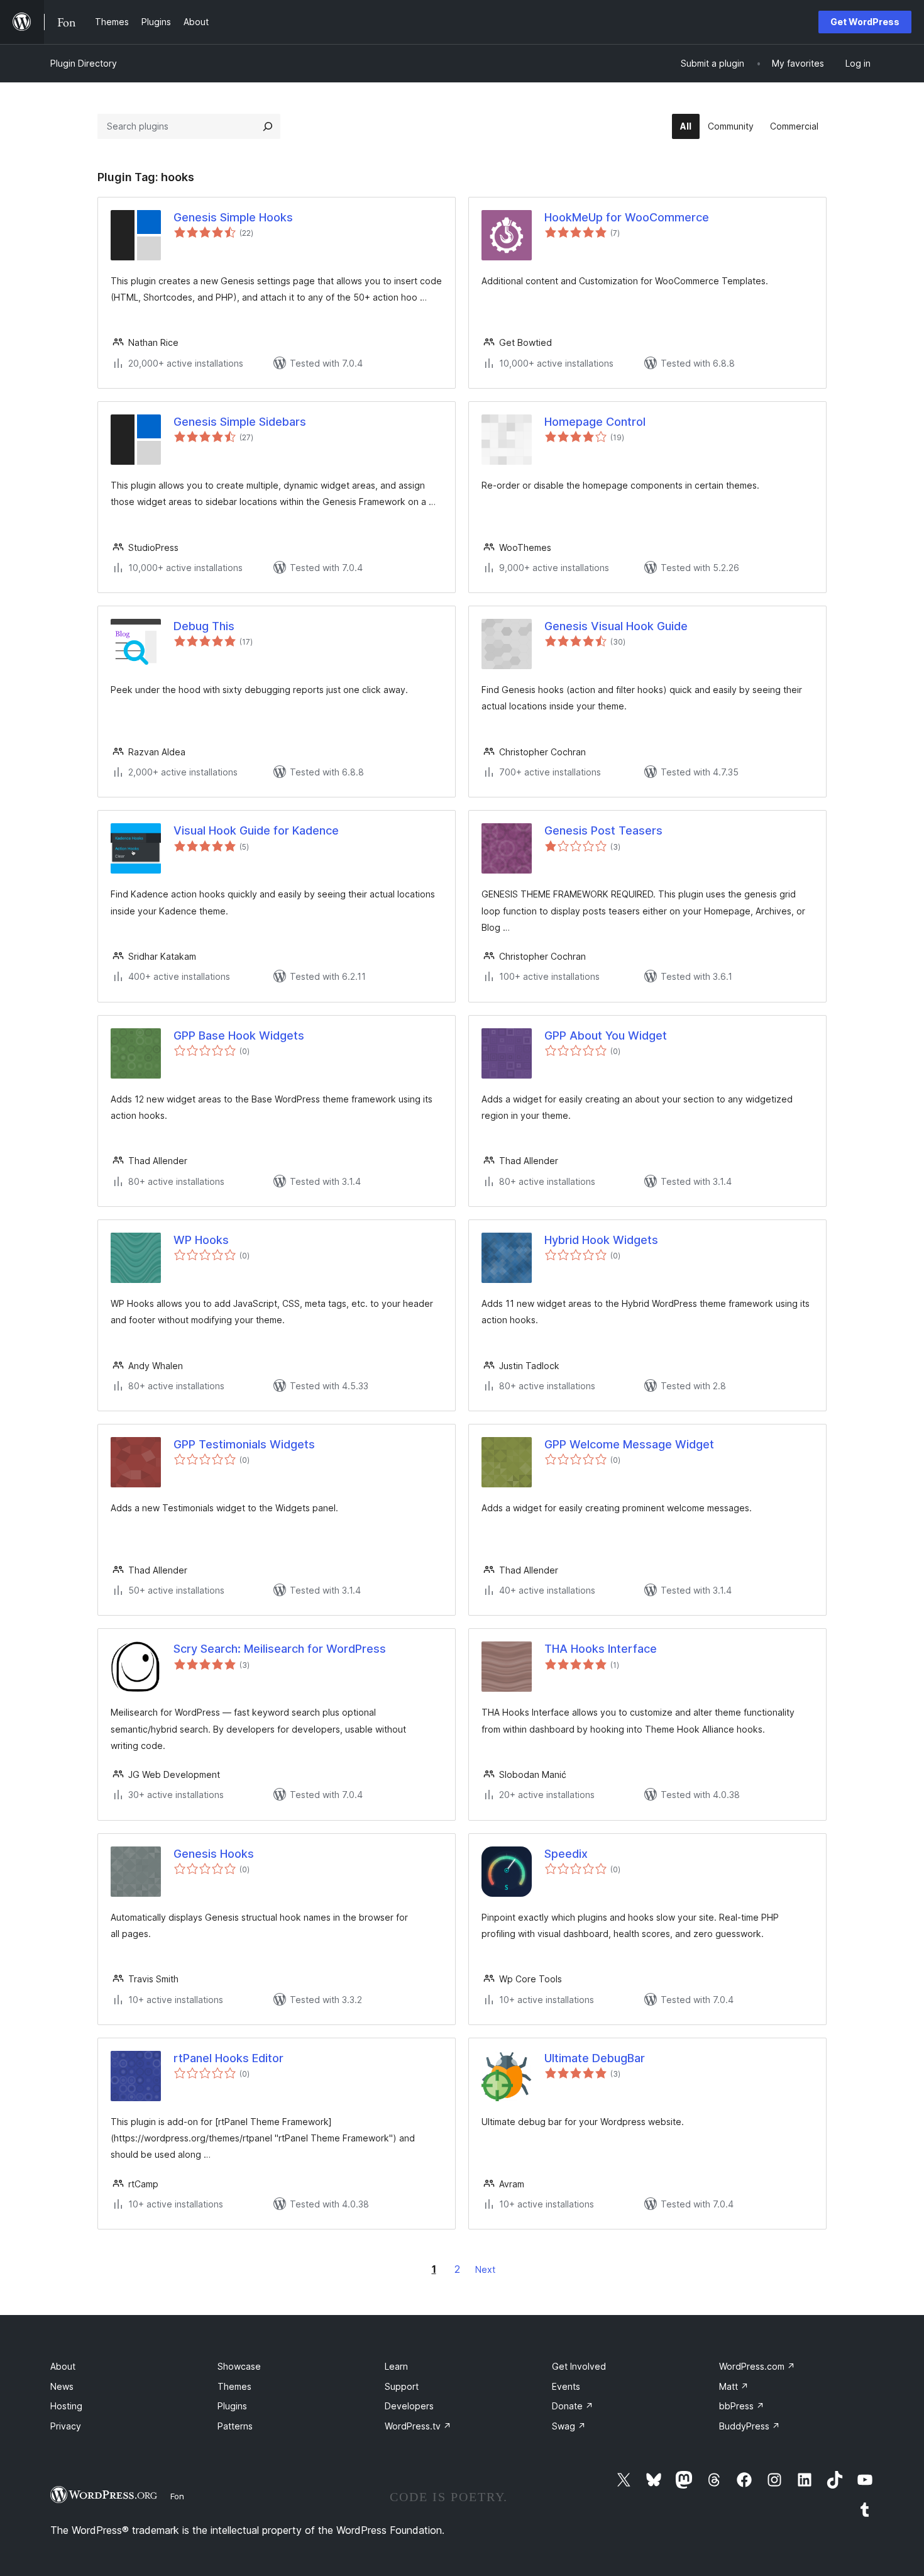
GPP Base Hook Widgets (239, 1035)
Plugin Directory (84, 63)
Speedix (566, 1854)
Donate (573, 2406)
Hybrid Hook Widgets (601, 1240)
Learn (396, 2366)
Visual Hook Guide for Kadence (256, 830)
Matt (734, 2386)
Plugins (232, 2406)
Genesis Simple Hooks (233, 217)
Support (402, 2386)
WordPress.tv (418, 2426)
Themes (234, 2386)
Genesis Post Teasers (603, 830)
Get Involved (579, 2366)
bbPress (742, 2406)
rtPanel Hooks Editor (228, 2058)
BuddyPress (750, 2426)
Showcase (239, 2366)
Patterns (235, 2426)
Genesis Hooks (214, 1854)
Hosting (66, 2406)
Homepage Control (595, 422)
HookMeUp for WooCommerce (627, 217)
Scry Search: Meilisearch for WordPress (280, 1649)
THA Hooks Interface (601, 1649)
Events (566, 2386)
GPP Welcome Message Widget (629, 1444)
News (62, 2386)
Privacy (66, 2426)
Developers (409, 2406)
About (63, 2366)
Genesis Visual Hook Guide (616, 626)
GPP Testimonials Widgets (244, 1444)
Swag (569, 2426)
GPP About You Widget (606, 1035)
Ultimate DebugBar (595, 2058)
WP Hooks (201, 1240)
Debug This (204, 626)
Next (485, 2269)
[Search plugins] (268, 126)
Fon (177, 2496)
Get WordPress (865, 22)
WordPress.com (757, 2366)
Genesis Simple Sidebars (240, 422)
